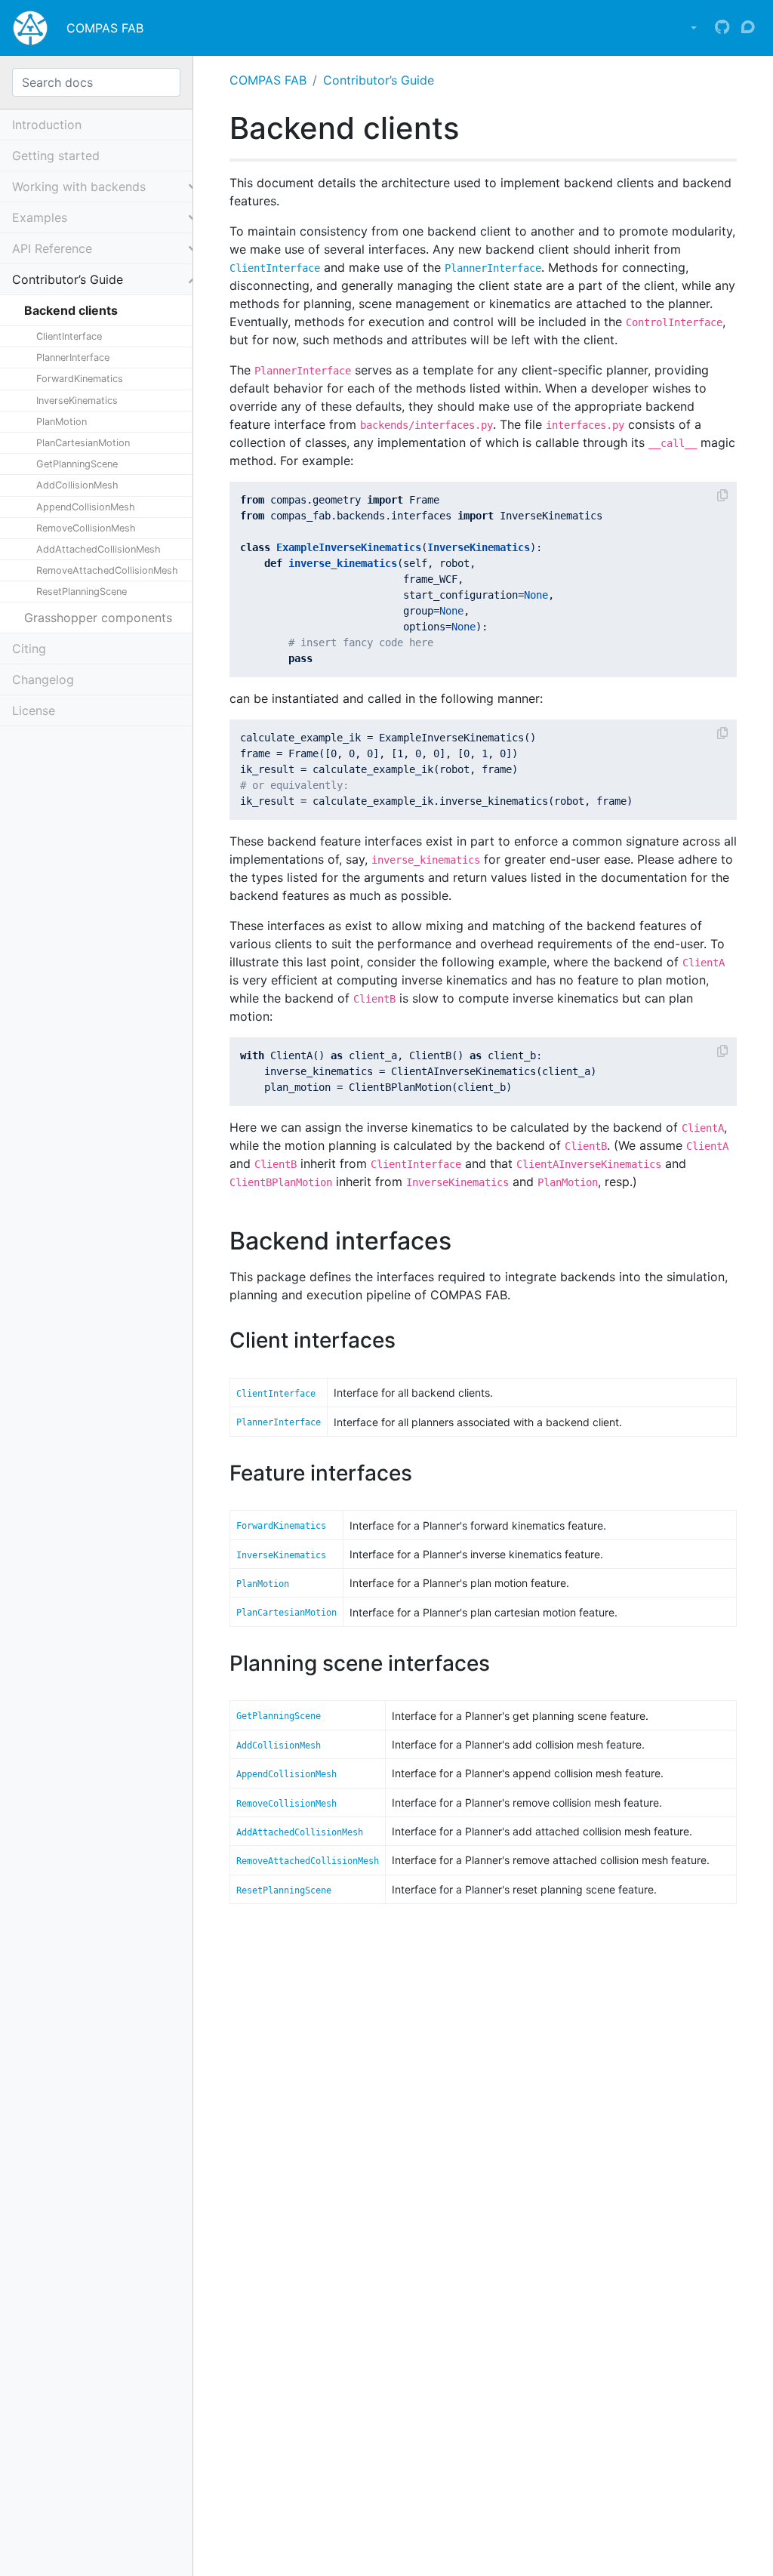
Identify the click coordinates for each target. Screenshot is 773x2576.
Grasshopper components (98, 618)
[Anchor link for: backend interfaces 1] (463, 1239)
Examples (40, 217)
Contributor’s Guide (379, 80)
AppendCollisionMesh (86, 507)
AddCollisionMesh (77, 485)
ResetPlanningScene (82, 592)
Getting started (56, 156)
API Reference (52, 248)
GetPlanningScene (77, 464)
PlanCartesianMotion (83, 443)
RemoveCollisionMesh (86, 528)
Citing (29, 649)
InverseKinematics (77, 401)
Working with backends (79, 186)
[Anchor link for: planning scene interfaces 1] (501, 1662)
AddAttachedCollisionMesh (99, 549)
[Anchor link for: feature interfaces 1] (423, 1471)
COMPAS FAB (105, 28)
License (34, 710)
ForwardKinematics (80, 379)
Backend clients (71, 310)
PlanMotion (62, 422)
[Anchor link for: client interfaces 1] (407, 1339)
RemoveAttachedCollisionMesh (107, 570)
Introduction (47, 125)
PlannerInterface (73, 357)
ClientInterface (69, 336)
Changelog (43, 679)
